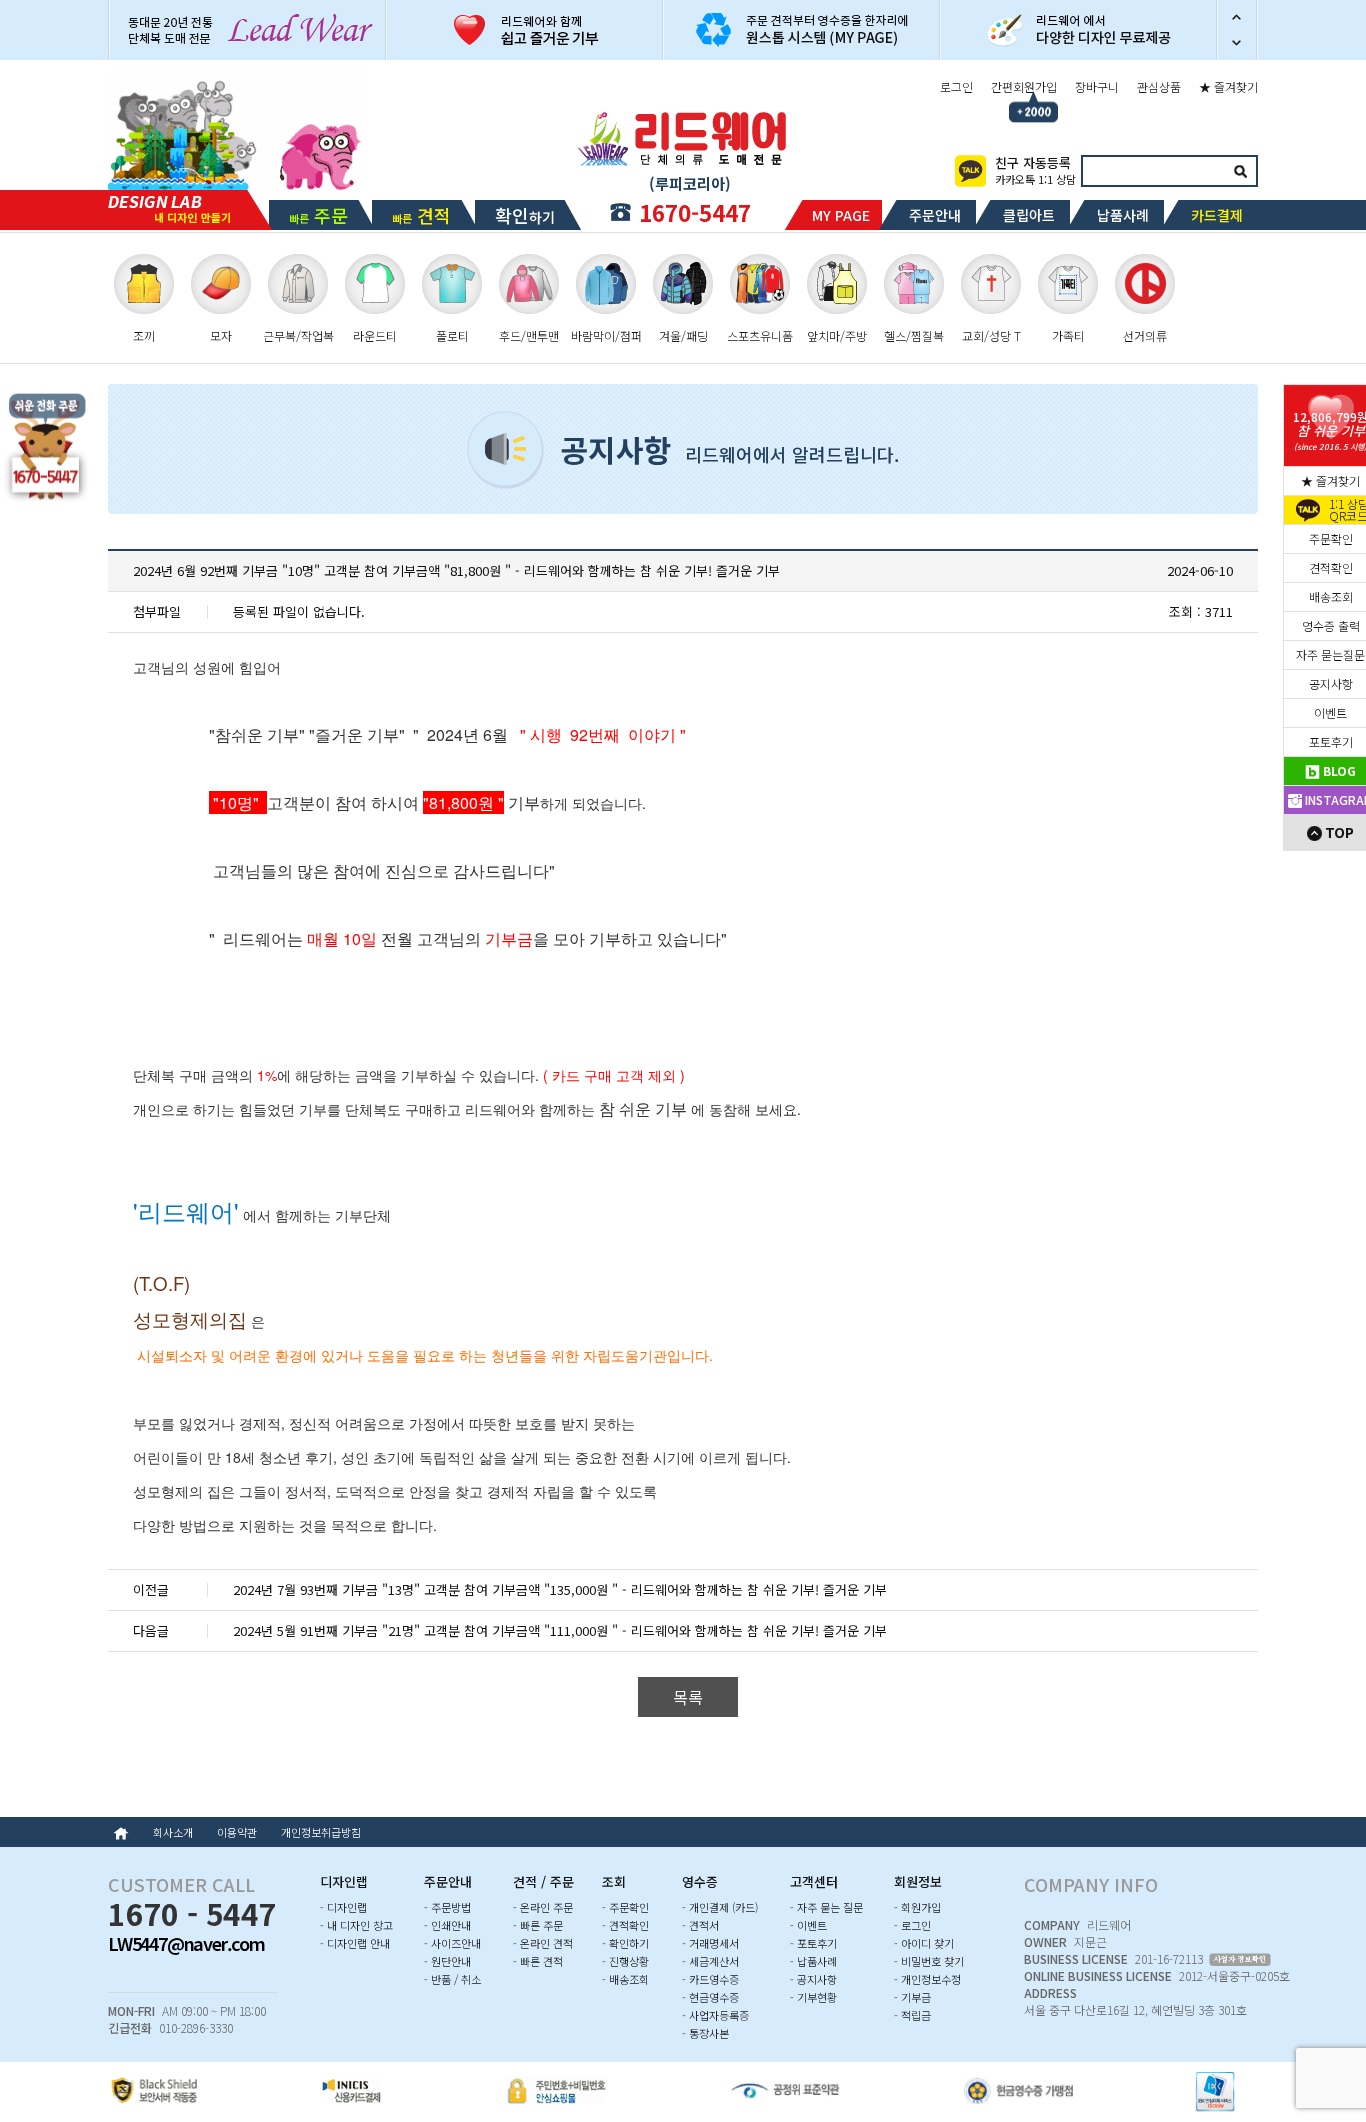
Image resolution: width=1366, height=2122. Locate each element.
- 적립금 (912, 2015)
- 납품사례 (813, 1961)
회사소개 (173, 1832)
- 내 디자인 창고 (356, 1925)
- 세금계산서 (710, 1961)
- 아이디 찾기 (924, 1943)
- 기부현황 (813, 1997)
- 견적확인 (625, 1925)
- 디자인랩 (343, 1907)
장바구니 (1097, 86)
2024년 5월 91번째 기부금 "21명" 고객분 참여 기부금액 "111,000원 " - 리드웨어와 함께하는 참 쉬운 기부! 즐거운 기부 (560, 1630)
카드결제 (1217, 215)
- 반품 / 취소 (452, 1979)
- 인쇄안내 (447, 1925)
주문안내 (935, 215)
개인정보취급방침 (321, 1832)
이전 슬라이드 (1237, 15)
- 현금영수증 (710, 1997)
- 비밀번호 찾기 (929, 1961)
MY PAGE (841, 215)
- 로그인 (912, 1925)
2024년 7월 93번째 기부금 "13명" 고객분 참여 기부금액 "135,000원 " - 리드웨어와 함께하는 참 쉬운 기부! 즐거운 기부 (560, 1589)
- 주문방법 (447, 1907)
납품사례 (1123, 215)
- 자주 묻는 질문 (826, 1907)
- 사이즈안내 (452, 1943)
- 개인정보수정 (927, 1979)
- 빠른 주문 (538, 1925)
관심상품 (1159, 86)
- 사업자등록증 (715, 2015)
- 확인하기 (625, 1943)
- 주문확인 (625, 1907)
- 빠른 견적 (538, 1961)
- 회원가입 (917, 1907)
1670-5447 (695, 212)
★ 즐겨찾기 (1228, 86)
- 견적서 (700, 1925)
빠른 (318, 215)
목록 (688, 1697)
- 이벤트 (808, 1925)
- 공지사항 (813, 1979)
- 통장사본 (705, 2033)
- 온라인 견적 (543, 1943)
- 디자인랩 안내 (355, 1943)
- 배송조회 (625, 1979)
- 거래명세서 (710, 1943)
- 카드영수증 (710, 1979)
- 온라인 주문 (543, 1907)
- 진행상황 (625, 1961)
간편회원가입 (1024, 86)
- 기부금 (912, 1997)
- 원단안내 (447, 1961)
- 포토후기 (813, 1943)
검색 (1240, 171)
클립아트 (1029, 215)
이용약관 (237, 1832)
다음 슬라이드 (1237, 45)
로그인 (956, 86)
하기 (525, 215)
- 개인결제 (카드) (720, 1907)
